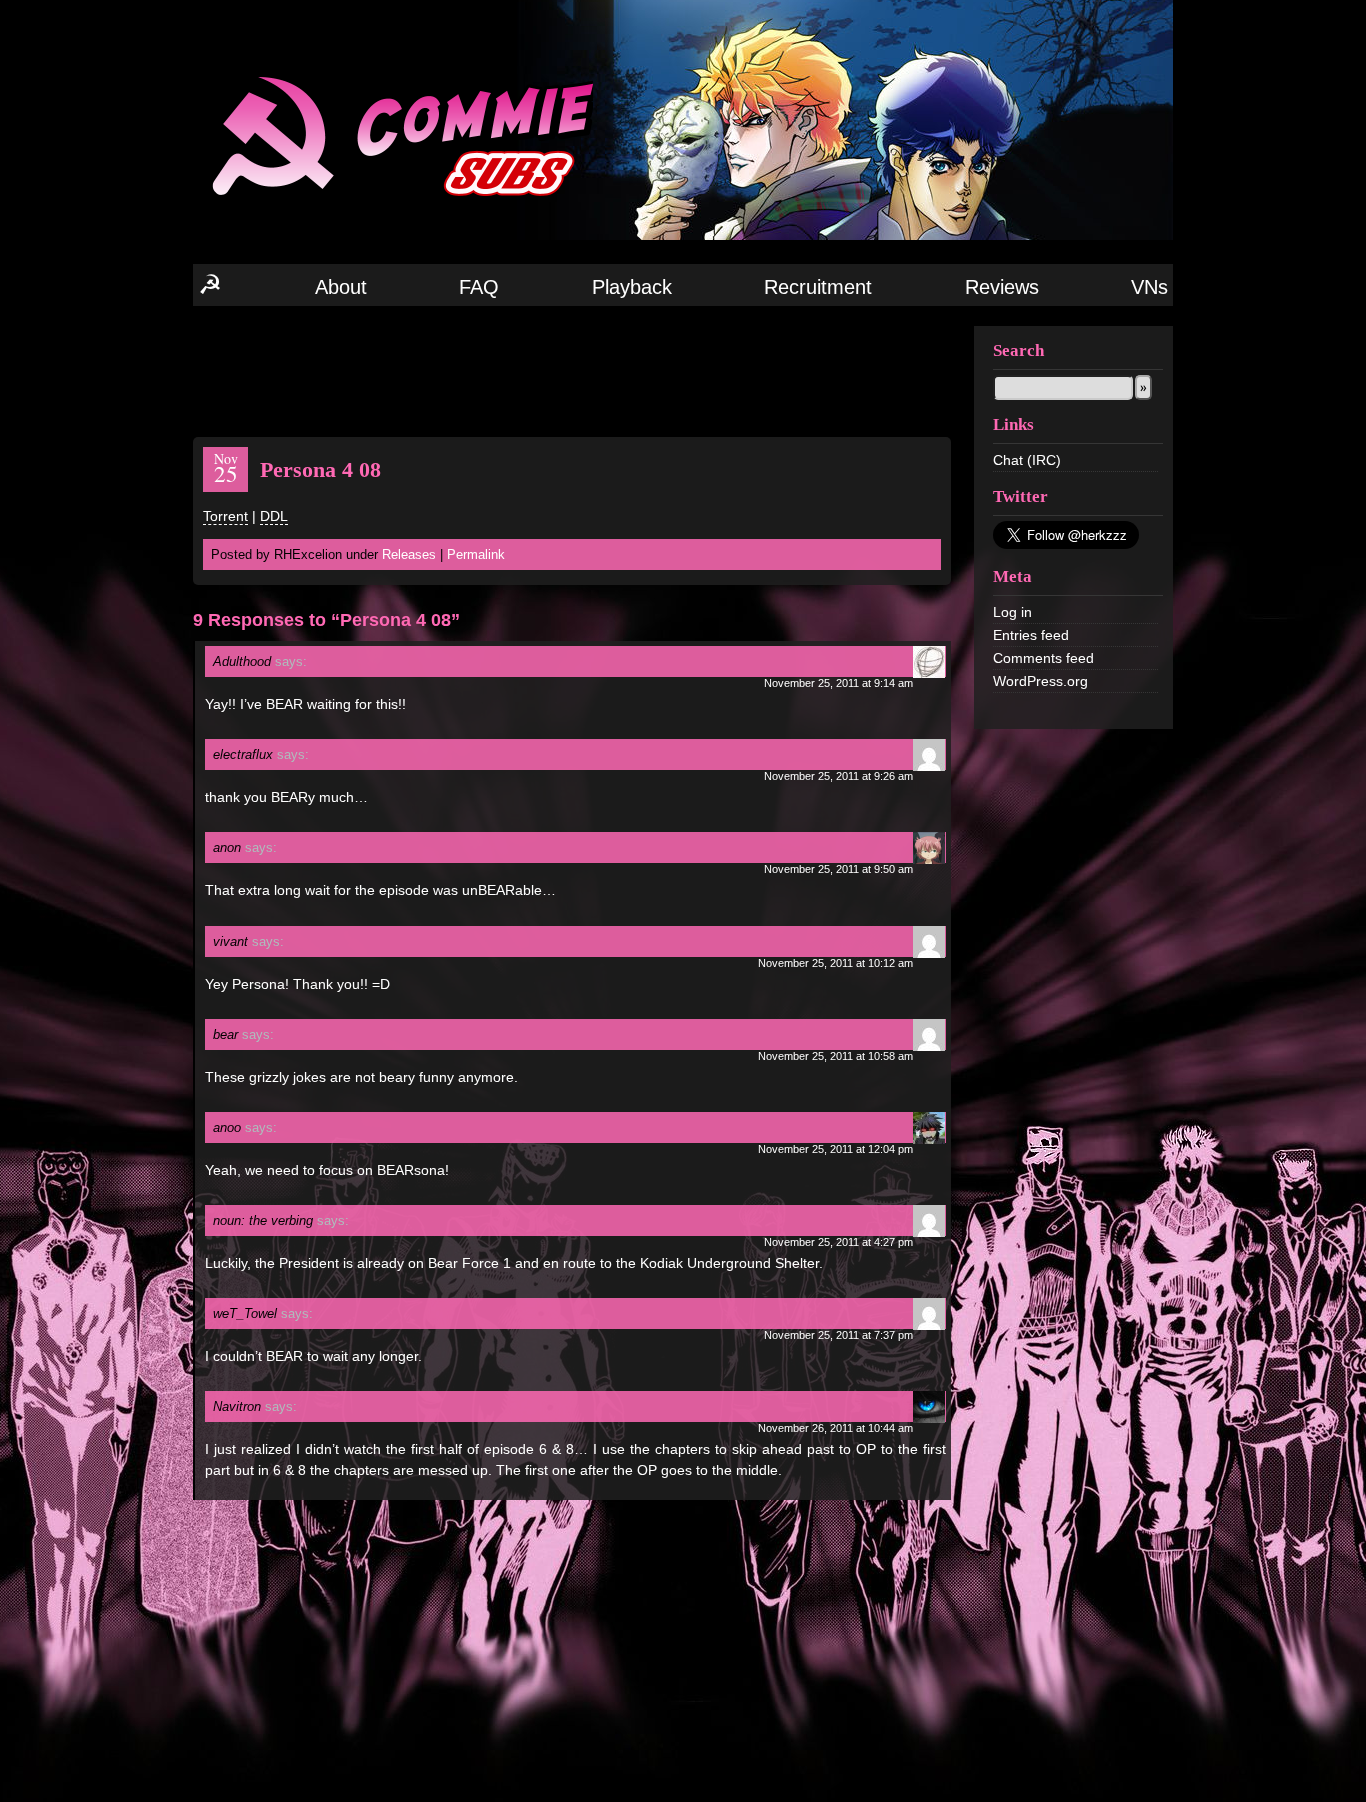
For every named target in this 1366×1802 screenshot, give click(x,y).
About (341, 287)
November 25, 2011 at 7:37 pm (838, 1335)
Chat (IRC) (1027, 460)
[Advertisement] (572, 370)
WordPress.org (1040, 681)
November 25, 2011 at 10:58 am (835, 1056)
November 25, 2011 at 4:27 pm (838, 1242)
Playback (632, 287)
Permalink (476, 554)
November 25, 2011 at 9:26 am (838, 776)
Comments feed (1043, 658)
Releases (409, 554)
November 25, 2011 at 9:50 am (838, 869)
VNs (1149, 287)
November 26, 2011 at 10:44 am (835, 1428)
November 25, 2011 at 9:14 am (838, 683)
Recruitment (818, 287)
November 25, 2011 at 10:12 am (835, 963)
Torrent (225, 516)
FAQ (479, 287)
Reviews (1002, 287)
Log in (1012, 612)
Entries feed (1031, 635)
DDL (274, 516)
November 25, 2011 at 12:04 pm (835, 1149)
